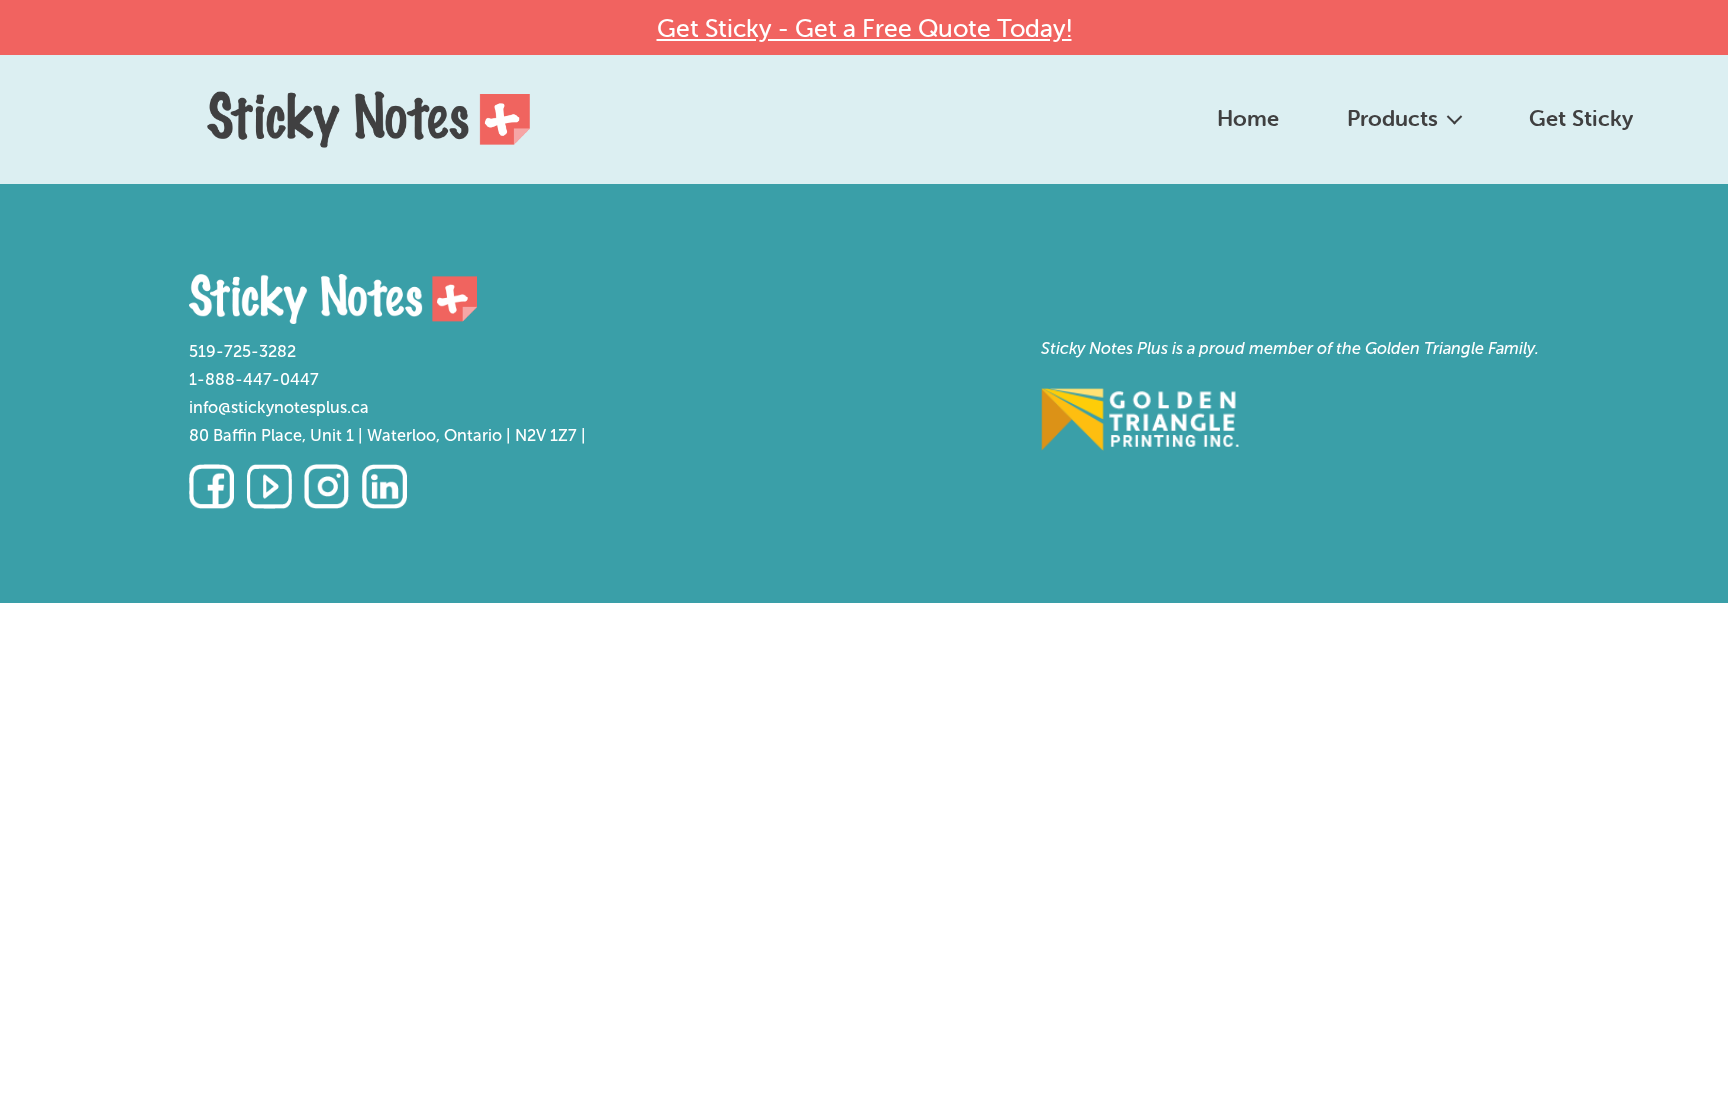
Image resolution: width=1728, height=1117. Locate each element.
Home (1248, 118)
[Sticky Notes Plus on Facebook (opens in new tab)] (211, 486)
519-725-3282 (242, 351)
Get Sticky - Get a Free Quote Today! (864, 28)
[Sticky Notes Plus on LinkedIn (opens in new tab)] (384, 486)
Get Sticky (1581, 118)
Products (1392, 118)
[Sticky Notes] (387, 299)
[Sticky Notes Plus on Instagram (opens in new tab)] (326, 486)
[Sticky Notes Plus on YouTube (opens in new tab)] (269, 486)
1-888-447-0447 (254, 379)
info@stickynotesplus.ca (279, 407)
